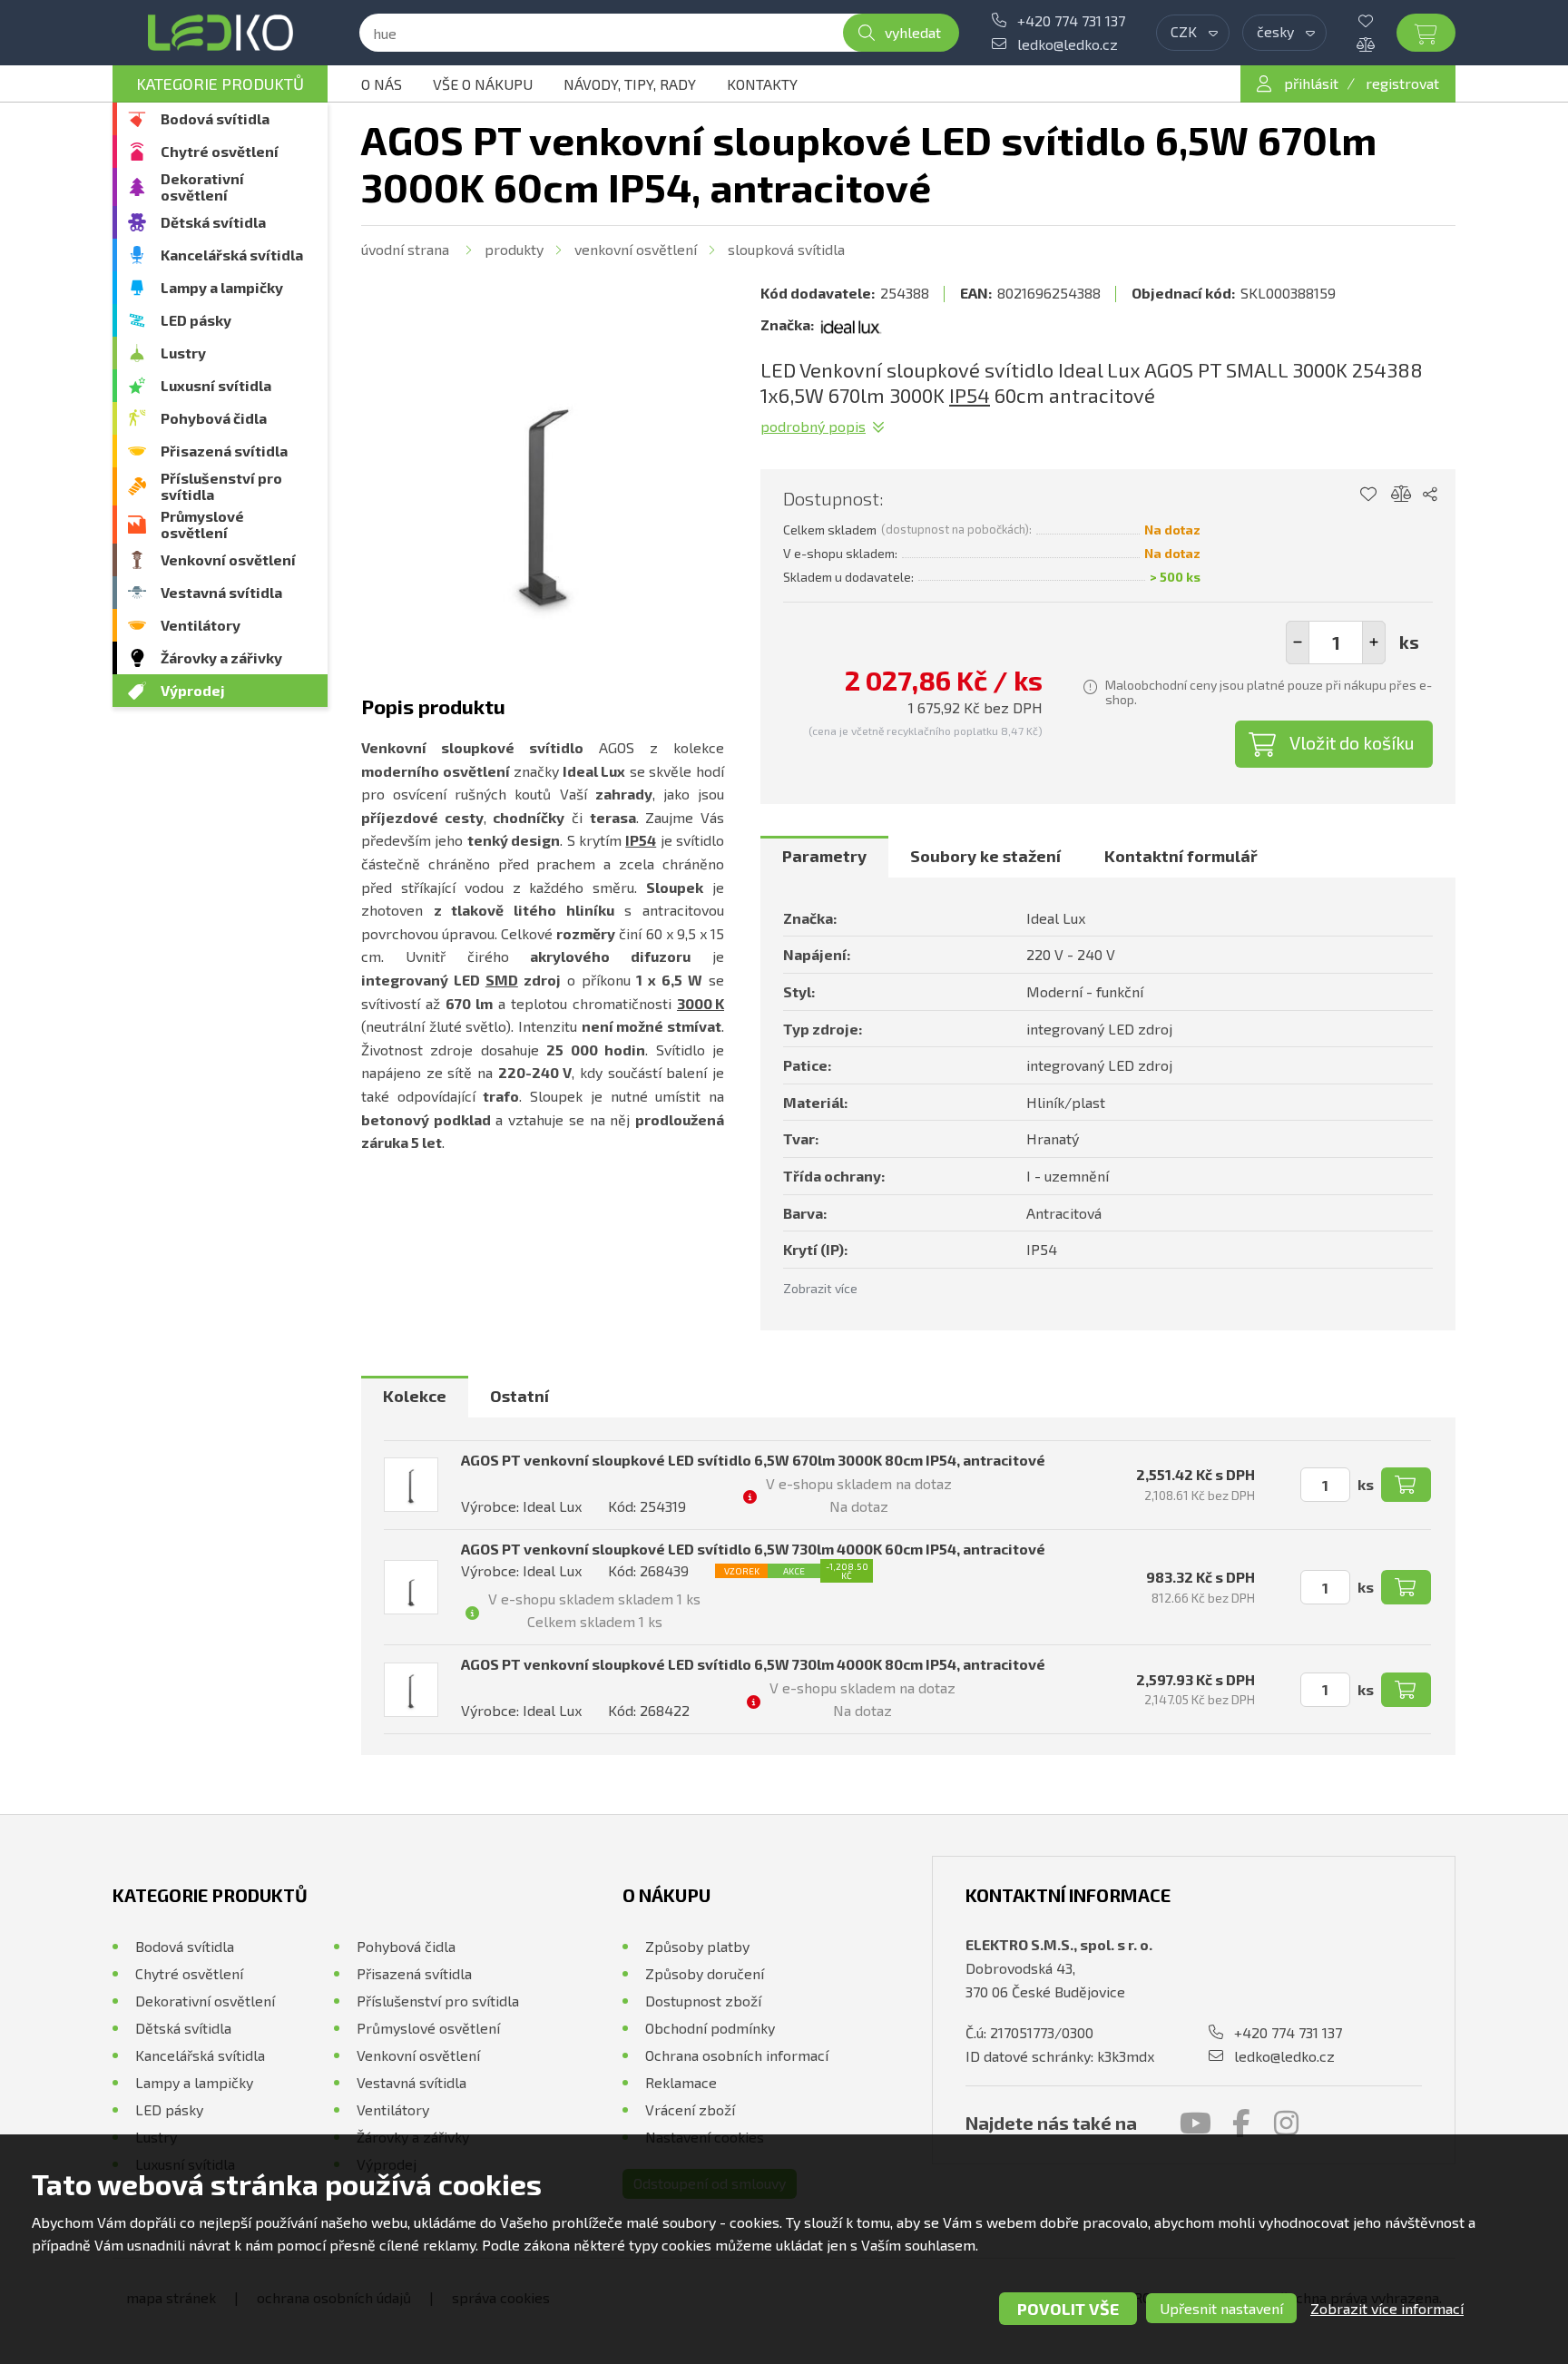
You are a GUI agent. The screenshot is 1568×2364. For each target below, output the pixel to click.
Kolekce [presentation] (415, 1396)
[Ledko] (220, 33)
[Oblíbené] (1379, 21)
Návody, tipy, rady (630, 84)
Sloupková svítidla (786, 249)
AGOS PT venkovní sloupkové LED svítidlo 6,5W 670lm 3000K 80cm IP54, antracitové (753, 1460)
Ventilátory (201, 625)
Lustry (183, 353)
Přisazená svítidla (224, 451)
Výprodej (193, 690)
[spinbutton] (1336, 642)
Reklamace (681, 2082)
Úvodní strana (405, 249)
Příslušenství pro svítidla (221, 486)
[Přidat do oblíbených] (1368, 495)
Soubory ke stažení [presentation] (985, 856)
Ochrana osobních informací (737, 2055)
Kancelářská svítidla (232, 255)
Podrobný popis (813, 426)
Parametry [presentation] (824, 856)
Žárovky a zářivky (221, 657)
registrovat (1402, 83)
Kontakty (762, 84)
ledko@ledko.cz (1068, 44)
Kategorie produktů (220, 83)
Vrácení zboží (690, 2109)
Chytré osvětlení (220, 151)
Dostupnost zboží (703, 2001)
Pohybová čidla (214, 418)
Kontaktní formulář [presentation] (1181, 856)
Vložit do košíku (1352, 742)
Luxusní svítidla (216, 385)
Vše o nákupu (483, 84)
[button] (1374, 642)
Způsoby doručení (705, 1973)
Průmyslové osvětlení (202, 524)
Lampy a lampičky (222, 287)
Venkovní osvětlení (228, 559)
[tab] (824, 857)
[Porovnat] (1379, 44)
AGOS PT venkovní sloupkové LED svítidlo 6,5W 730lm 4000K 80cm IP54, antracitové (753, 1664)
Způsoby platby (697, 1946)
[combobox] (1193, 33)
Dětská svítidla (213, 222)
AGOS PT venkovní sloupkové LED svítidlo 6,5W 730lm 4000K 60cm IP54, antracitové (753, 1549)
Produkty (514, 249)
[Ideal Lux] (851, 325)
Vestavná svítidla (221, 592)
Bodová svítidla (215, 118)
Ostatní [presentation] (519, 1396)
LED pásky (196, 320)
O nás (382, 84)
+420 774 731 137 (1071, 20)
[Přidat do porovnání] (1401, 495)
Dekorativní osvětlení (202, 186)
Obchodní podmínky (710, 2028)
